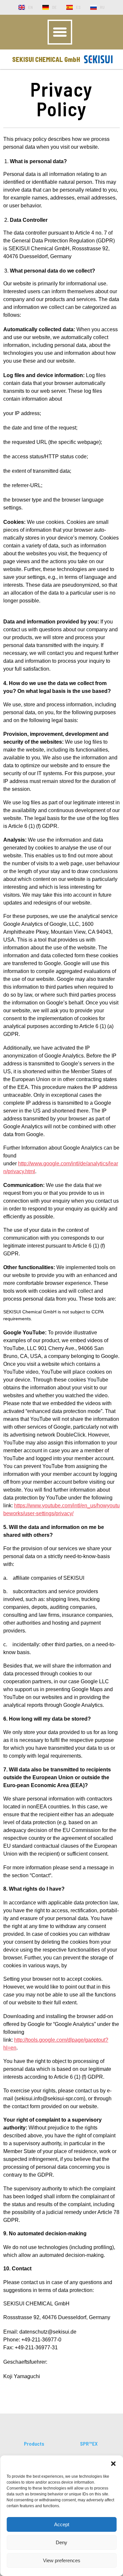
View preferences (62, 2560)
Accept (62, 2524)
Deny (61, 2542)
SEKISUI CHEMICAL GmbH (46, 59)
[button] (113, 2464)
